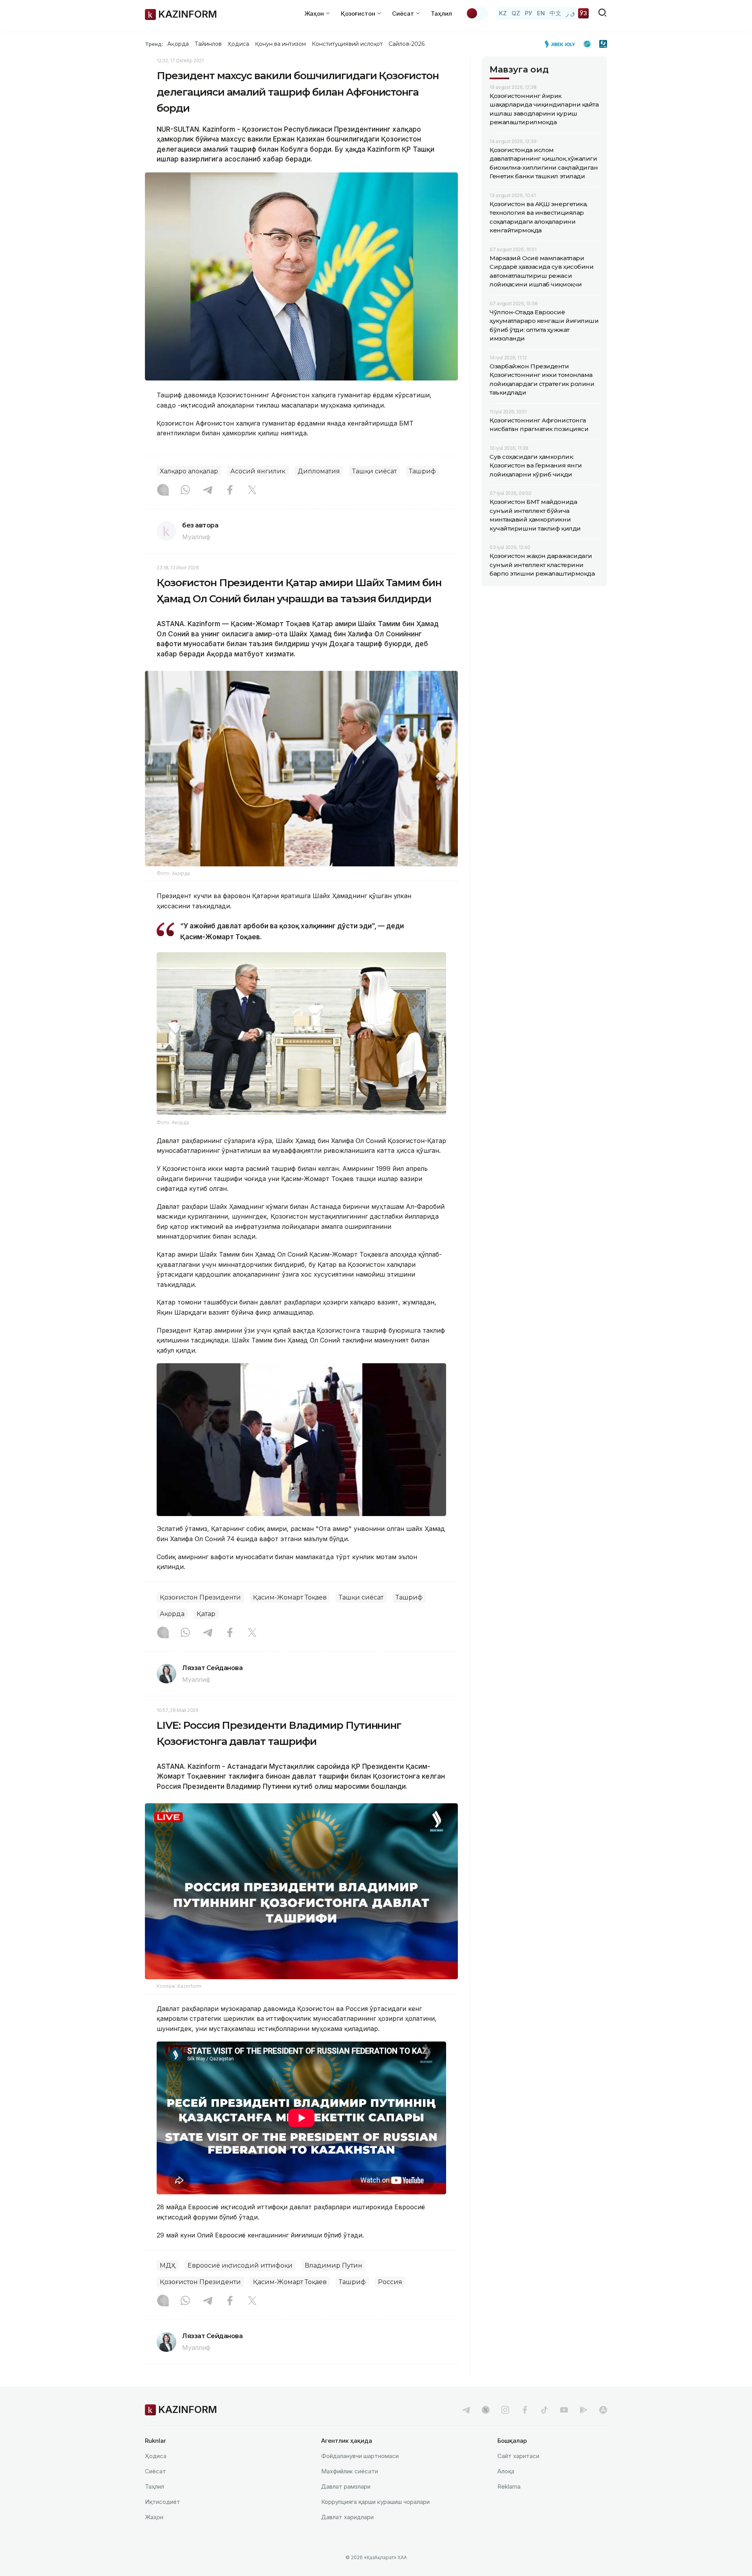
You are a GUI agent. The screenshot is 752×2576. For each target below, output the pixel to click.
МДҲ (168, 2265)
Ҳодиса (238, 44)
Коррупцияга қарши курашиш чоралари (375, 2502)
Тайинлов (208, 44)
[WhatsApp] (185, 491)
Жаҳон (154, 2517)
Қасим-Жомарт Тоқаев (290, 1597)
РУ (529, 13)
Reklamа (509, 2486)
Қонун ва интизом (280, 44)
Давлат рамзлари (346, 2486)
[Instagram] (163, 491)
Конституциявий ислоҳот (347, 44)
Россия (390, 2282)
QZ (516, 13)
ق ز (570, 13)
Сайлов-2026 (407, 44)
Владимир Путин (334, 2265)
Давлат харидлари (347, 2517)
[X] (252, 491)
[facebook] (525, 2410)
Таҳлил (441, 14)
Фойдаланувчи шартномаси (360, 2456)
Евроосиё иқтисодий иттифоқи (240, 2265)
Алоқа (506, 2471)
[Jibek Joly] (562, 44)
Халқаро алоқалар (189, 471)
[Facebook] (230, 491)
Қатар (206, 1614)
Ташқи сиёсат (374, 471)
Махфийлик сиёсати (350, 2471)
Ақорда (178, 44)
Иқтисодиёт (163, 2502)
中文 (555, 13)
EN (541, 13)
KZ (503, 13)
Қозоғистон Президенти (200, 1597)
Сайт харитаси (518, 2456)
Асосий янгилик (258, 471)
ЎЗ (583, 13)
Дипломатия (319, 471)
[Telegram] (208, 491)
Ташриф (422, 471)
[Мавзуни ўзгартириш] (477, 13)
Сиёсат (155, 2471)
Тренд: (154, 44)
